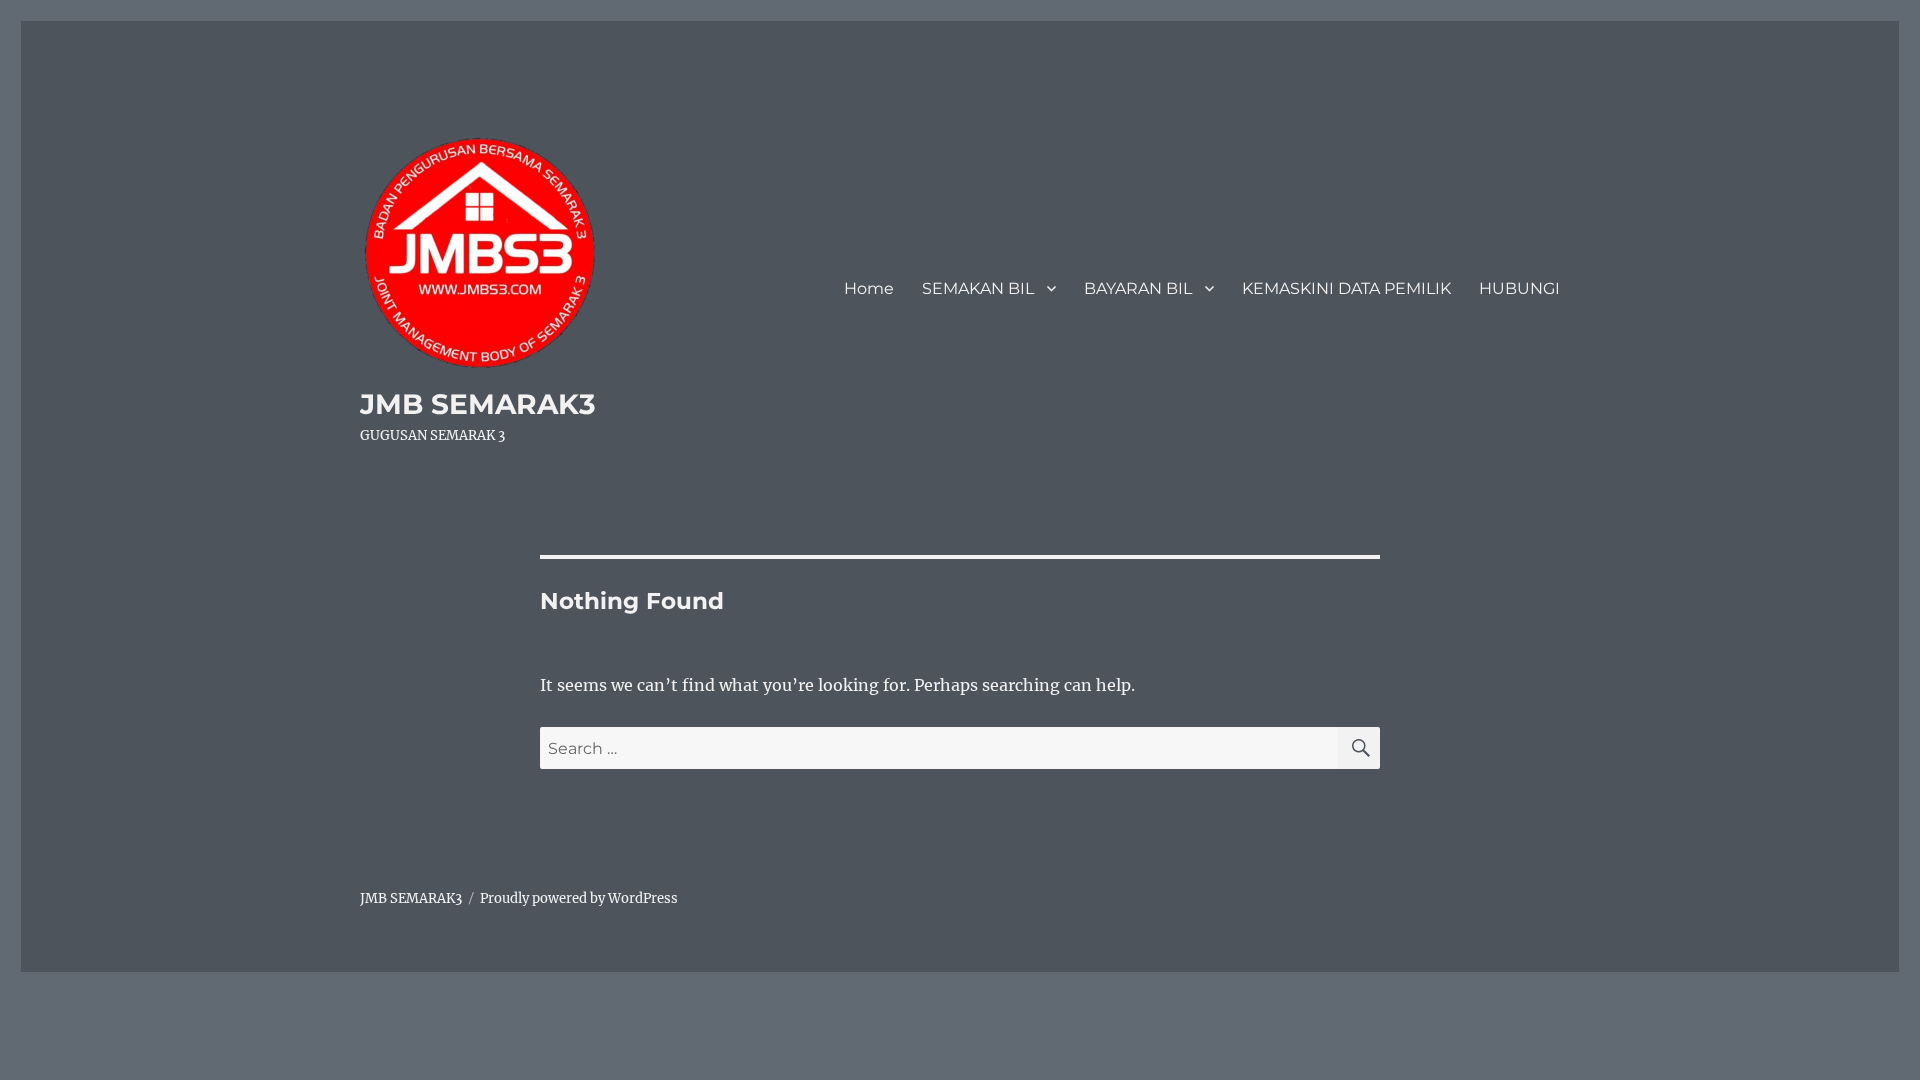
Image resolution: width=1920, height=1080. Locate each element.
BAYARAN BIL (1138, 288)
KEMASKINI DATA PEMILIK (1346, 288)
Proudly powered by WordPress (579, 898)
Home (869, 288)
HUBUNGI (1519, 288)
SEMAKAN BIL (978, 288)
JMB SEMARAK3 (478, 404)
